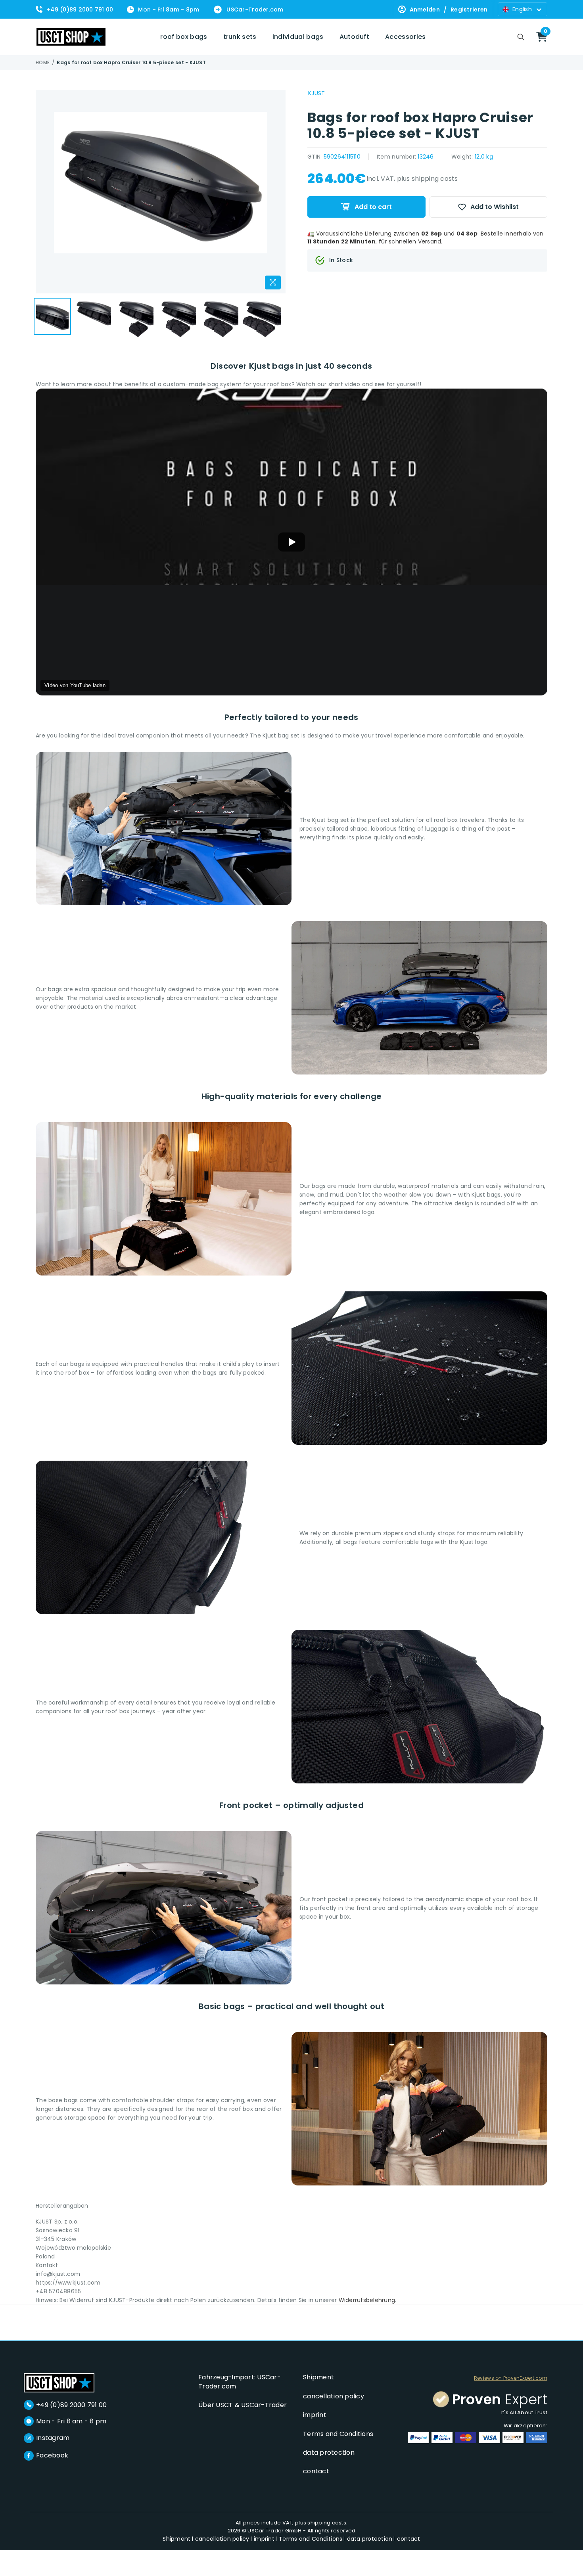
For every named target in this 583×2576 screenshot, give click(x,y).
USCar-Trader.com (255, 10)
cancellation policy (334, 2396)
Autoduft (355, 37)
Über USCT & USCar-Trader (243, 2405)
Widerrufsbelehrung (367, 2300)
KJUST (316, 93)
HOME (43, 63)
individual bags (298, 37)
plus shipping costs (428, 179)
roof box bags (184, 37)
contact (316, 2471)
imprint (315, 2415)
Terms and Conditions (338, 2434)
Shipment (318, 2377)
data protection (329, 2452)
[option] (161, 192)
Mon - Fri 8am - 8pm (169, 10)
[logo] (59, 2382)
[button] (291, 542)
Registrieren (469, 10)
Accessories (406, 37)
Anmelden (425, 10)
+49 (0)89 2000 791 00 (80, 10)
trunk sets (240, 37)
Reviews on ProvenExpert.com (511, 2378)
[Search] (521, 37)
